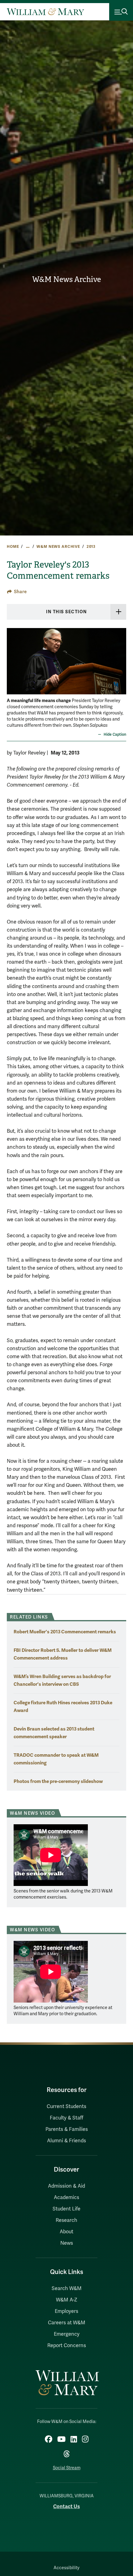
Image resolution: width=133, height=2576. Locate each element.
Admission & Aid (66, 2186)
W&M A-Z (67, 2300)
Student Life (66, 2209)
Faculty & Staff (66, 2118)
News (67, 2243)
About (66, 2232)
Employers (66, 2311)
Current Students (66, 2107)
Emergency (67, 2334)
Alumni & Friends (66, 2141)
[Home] (45, 12)
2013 (91, 547)
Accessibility (66, 2568)
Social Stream (67, 2468)
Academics (66, 2198)
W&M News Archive (66, 279)
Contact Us (66, 2506)
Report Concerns (67, 2346)
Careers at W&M (67, 2323)
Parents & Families (67, 2129)
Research (66, 2220)
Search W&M (67, 2289)
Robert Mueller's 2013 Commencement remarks (65, 1632)
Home (13, 547)
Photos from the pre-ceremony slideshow (58, 1781)
